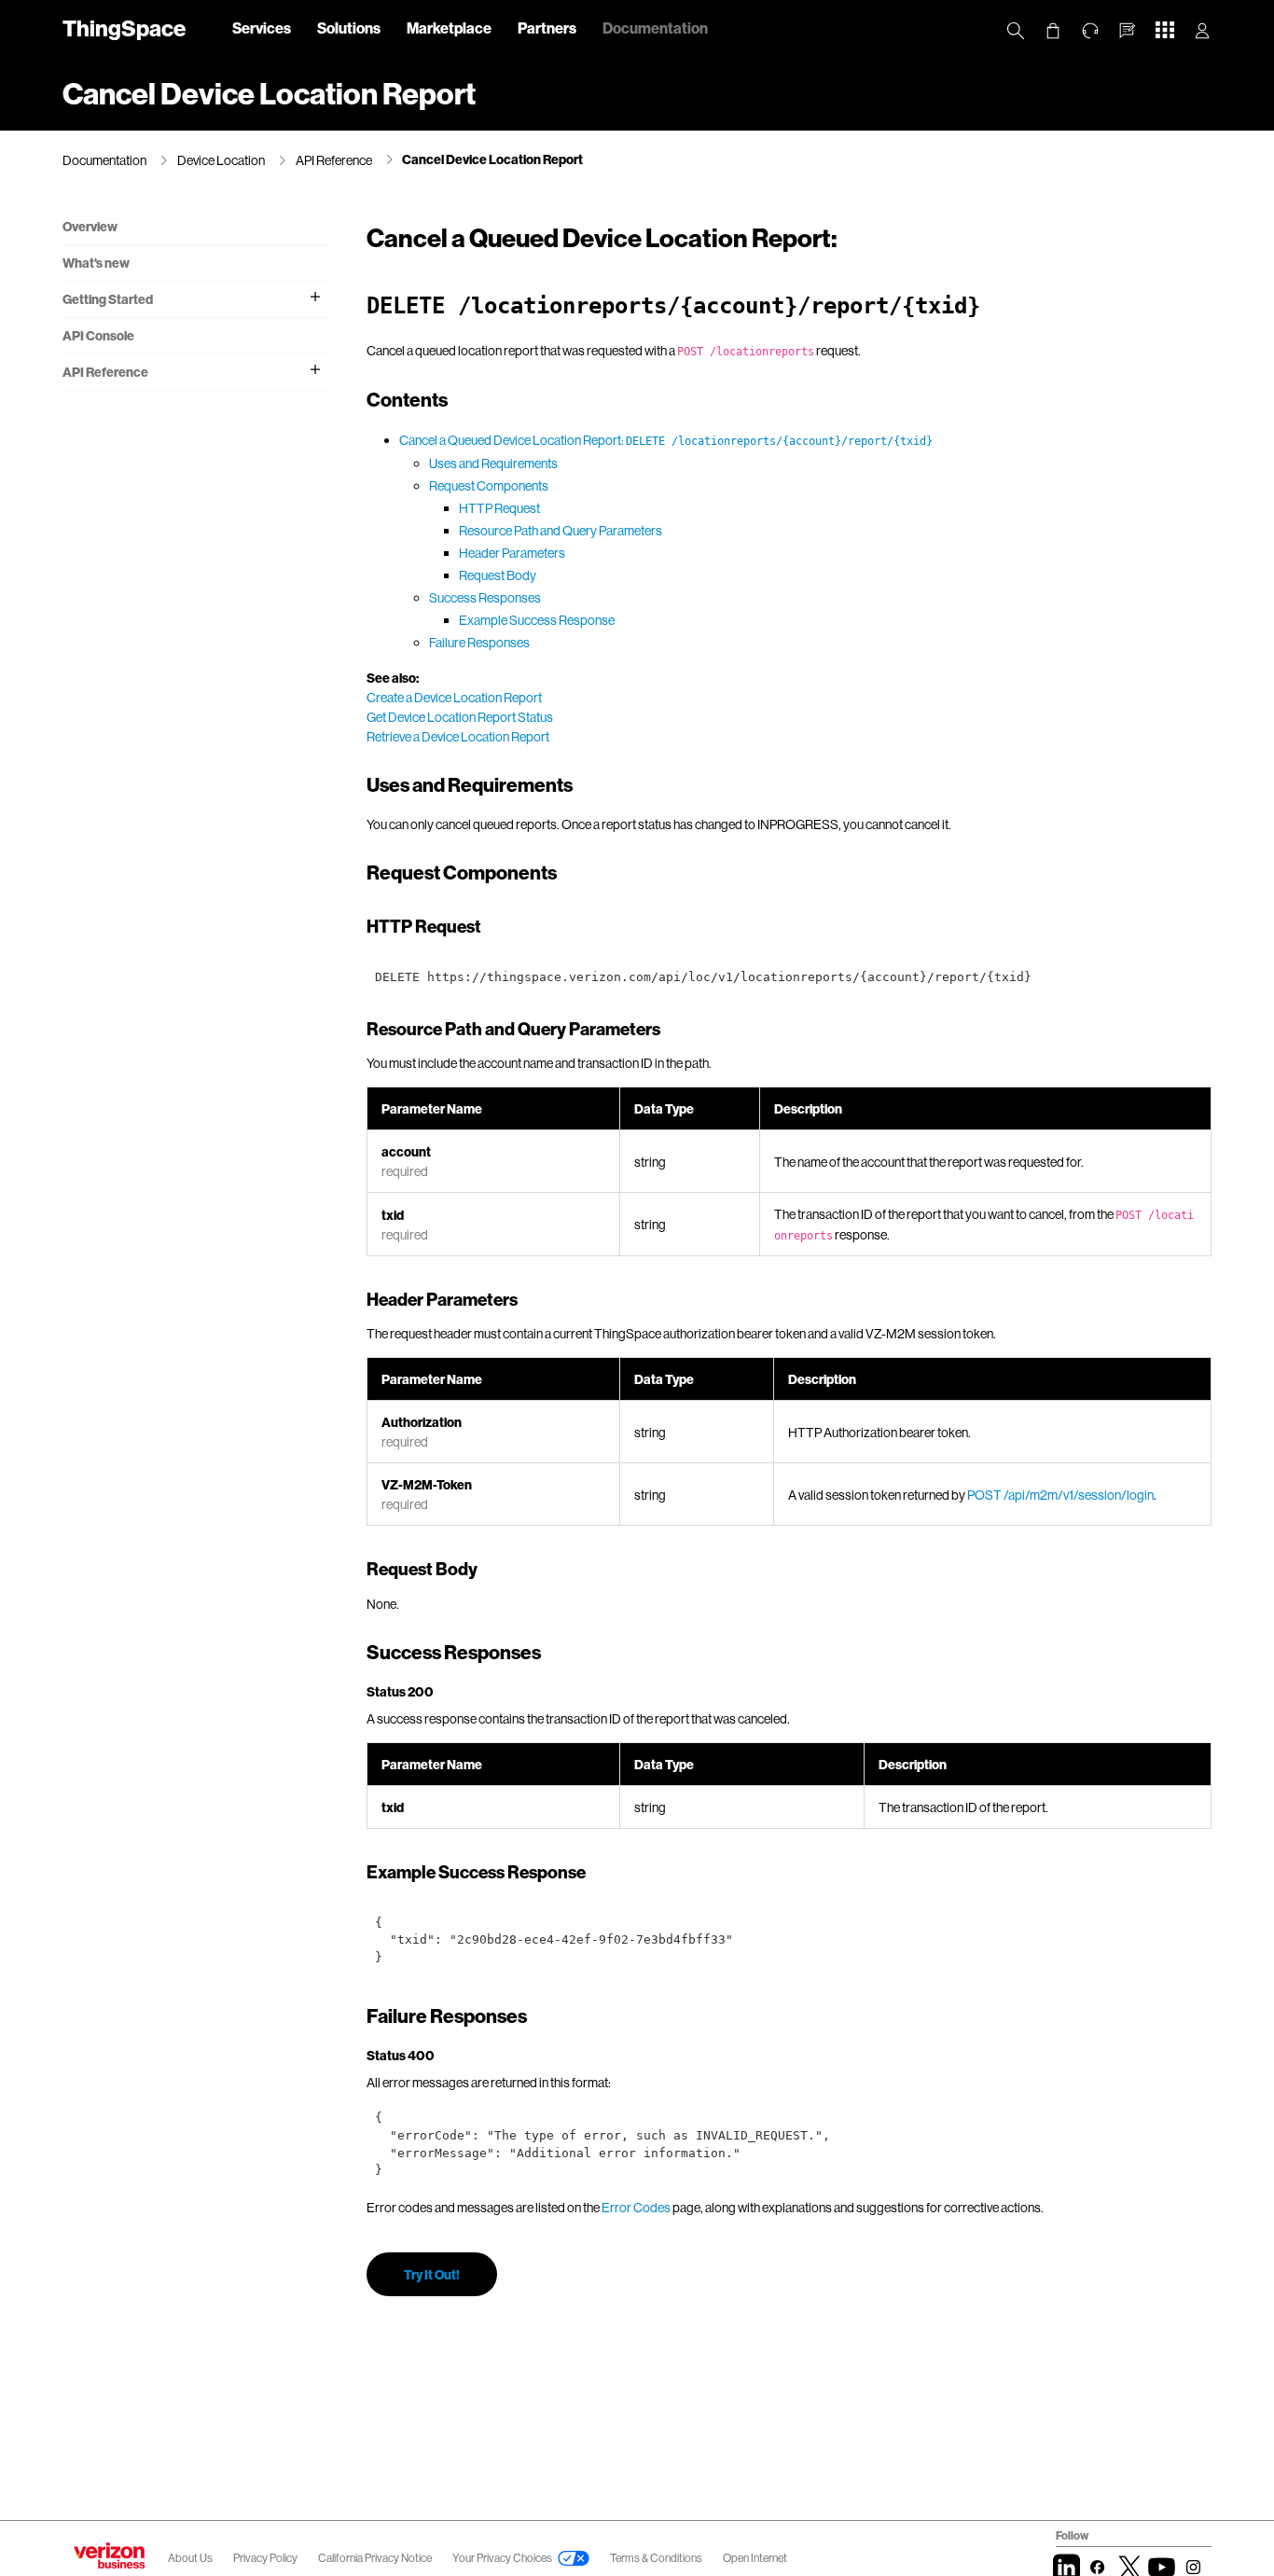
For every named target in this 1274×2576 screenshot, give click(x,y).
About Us (190, 2558)
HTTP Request (499, 508)
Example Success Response (537, 620)
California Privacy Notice (376, 2558)
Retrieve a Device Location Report (458, 736)
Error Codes (636, 2207)
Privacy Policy (266, 2558)
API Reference (334, 160)
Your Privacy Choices (502, 2558)
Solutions (349, 28)
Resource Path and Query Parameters (561, 530)
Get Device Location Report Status (460, 717)
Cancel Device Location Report (492, 159)
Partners (547, 28)
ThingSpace (124, 28)
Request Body (498, 575)
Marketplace (449, 28)
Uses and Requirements (493, 463)
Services (262, 28)
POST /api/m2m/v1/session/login (1060, 1495)
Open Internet (755, 2558)
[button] (1128, 31)
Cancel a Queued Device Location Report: (666, 440)
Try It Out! (432, 2274)
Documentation (655, 28)
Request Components (489, 485)
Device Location (221, 160)
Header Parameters (512, 553)
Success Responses (485, 597)
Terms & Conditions (657, 2558)
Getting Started (108, 299)
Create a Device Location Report (454, 697)
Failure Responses (479, 642)
